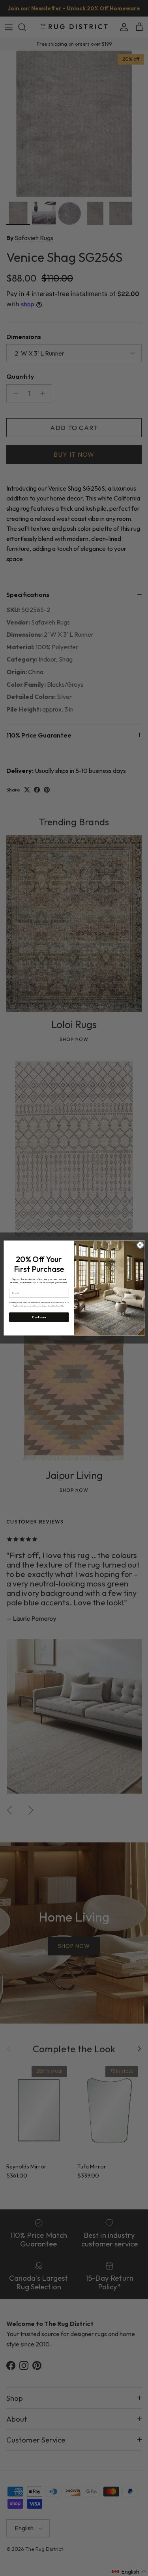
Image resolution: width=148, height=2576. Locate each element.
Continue (39, 1317)
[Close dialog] (140, 1245)
